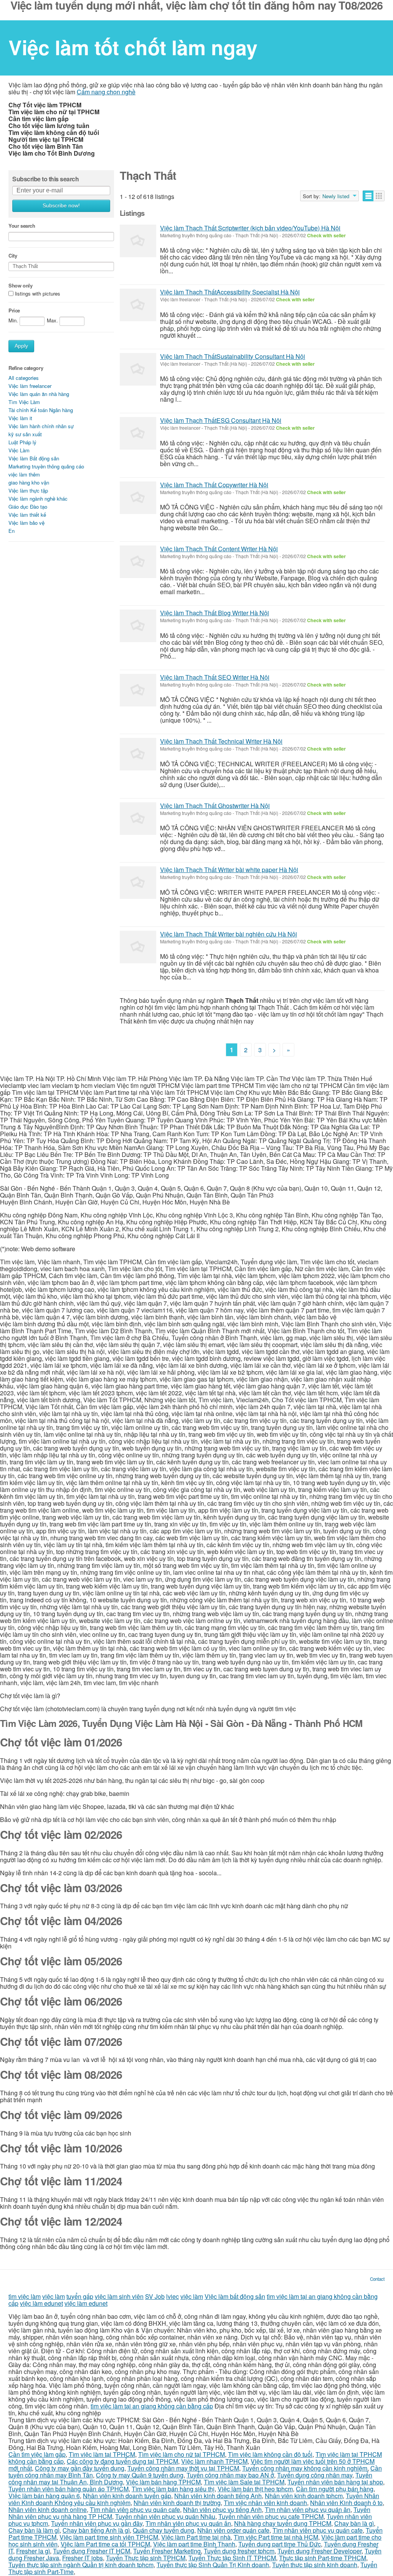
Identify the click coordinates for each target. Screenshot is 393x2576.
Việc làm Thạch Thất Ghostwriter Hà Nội (215, 806)
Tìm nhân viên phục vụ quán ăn (308, 2509)
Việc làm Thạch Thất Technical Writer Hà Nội (221, 741)
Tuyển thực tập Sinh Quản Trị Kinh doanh (213, 2565)
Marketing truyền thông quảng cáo (46, 466)
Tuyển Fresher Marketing (167, 2551)
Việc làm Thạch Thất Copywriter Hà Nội (214, 485)
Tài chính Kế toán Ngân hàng (41, 410)
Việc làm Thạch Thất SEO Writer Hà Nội (215, 677)
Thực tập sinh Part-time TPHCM (323, 2558)
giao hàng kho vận (29, 482)
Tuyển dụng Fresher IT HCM (92, 2551)
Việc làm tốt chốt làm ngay (133, 47)
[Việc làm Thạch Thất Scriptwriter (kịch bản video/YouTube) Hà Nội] (138, 241)
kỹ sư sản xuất (25, 434)
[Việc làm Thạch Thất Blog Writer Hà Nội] (138, 626)
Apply (21, 346)
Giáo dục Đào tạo (28, 507)
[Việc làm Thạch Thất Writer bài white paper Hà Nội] (138, 883)
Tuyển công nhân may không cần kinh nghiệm (305, 2468)
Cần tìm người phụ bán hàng (335, 2489)
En (12, 531)
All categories (24, 378)
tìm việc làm (25, 2296)
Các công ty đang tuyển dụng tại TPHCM (122, 2461)
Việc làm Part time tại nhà (196, 2537)
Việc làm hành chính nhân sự (41, 426)
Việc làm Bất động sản (34, 458)
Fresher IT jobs (83, 2558)
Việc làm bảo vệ (26, 523)
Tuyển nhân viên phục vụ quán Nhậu (165, 2516)
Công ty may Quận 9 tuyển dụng (140, 2475)
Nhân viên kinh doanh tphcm (304, 2496)
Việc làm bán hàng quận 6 (44, 2496)
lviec (173, 2296)
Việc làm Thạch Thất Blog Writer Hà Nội (215, 613)
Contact (377, 2279)
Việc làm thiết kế (27, 515)
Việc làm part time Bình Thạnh (194, 2544)
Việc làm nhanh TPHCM (214, 2461)
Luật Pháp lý (22, 442)
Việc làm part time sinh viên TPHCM (109, 2537)
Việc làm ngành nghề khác (38, 499)
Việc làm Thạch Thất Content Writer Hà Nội (219, 549)
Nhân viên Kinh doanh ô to (346, 2503)
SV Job (155, 2296)
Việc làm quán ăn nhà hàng (39, 394)
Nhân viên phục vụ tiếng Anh (222, 2509)
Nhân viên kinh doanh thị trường (177, 2503)
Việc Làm (19, 450)
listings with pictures (38, 294)
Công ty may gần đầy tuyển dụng (80, 2468)
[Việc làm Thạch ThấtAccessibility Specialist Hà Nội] (138, 305)
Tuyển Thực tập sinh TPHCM (146, 2558)
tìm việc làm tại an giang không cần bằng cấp (152, 2406)
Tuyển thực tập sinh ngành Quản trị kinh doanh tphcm (81, 2565)
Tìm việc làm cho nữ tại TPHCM (182, 2454)
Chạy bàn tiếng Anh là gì (96, 2530)
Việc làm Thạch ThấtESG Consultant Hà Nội (221, 420)
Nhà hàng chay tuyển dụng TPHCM (283, 2523)
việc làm (54, 2296)
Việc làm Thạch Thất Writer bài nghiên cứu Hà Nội (229, 934)
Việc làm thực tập (28, 490)
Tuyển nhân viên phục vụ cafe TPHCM (271, 2516)
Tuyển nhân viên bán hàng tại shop (335, 2482)
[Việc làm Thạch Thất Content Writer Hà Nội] (138, 562)
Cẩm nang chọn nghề (106, 92)
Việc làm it (20, 418)
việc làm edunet (41, 2303)
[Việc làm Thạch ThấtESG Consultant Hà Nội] (138, 433)
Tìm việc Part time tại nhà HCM (276, 2537)
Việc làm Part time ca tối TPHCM (105, 2544)
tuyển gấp (80, 2296)
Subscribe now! (61, 206)
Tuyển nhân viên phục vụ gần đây (97, 2523)
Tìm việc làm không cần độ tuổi (270, 2454)
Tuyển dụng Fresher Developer (320, 2551)
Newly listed (336, 196)
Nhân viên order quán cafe (233, 2530)
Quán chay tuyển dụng (163, 2530)
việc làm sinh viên (119, 2296)
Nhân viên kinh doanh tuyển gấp (127, 2496)
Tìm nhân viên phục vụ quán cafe (135, 2509)
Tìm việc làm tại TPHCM (102, 2454)
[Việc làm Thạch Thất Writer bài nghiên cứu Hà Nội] (138, 947)
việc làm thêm (24, 474)
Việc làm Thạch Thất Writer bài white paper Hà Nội (229, 870)
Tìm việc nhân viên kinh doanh (265, 2503)
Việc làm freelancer (30, 386)
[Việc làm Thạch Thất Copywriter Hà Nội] (138, 498)
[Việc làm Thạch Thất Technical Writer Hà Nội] (138, 754)
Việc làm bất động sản (235, 2296)
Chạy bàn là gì (354, 2523)
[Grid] (379, 196)
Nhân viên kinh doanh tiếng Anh (218, 2496)
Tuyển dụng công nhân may (315, 2475)
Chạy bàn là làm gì (34, 2530)
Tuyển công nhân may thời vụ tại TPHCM (183, 2468)
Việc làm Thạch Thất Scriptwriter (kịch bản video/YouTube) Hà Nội (250, 228)
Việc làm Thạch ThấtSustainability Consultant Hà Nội (233, 356)
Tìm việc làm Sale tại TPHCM (244, 2482)
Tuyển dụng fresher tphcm (239, 2551)
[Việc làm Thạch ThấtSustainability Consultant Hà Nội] (138, 369)
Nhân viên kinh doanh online (48, 2509)
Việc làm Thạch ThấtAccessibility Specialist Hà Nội (230, 292)
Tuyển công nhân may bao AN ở (230, 2475)
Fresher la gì (33, 2551)
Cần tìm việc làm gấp (37, 2454)
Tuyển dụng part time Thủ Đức (280, 2544)
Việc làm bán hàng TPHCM (163, 2482)
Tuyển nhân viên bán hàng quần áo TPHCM (69, 2489)
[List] (368, 196)
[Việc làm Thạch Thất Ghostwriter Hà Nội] (138, 819)
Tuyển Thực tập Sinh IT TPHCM (232, 2558)
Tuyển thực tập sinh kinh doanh (315, 2565)
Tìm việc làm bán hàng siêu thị (173, 2489)
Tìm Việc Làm (24, 402)
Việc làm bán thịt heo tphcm (255, 2489)
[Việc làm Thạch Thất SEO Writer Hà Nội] (138, 690)
